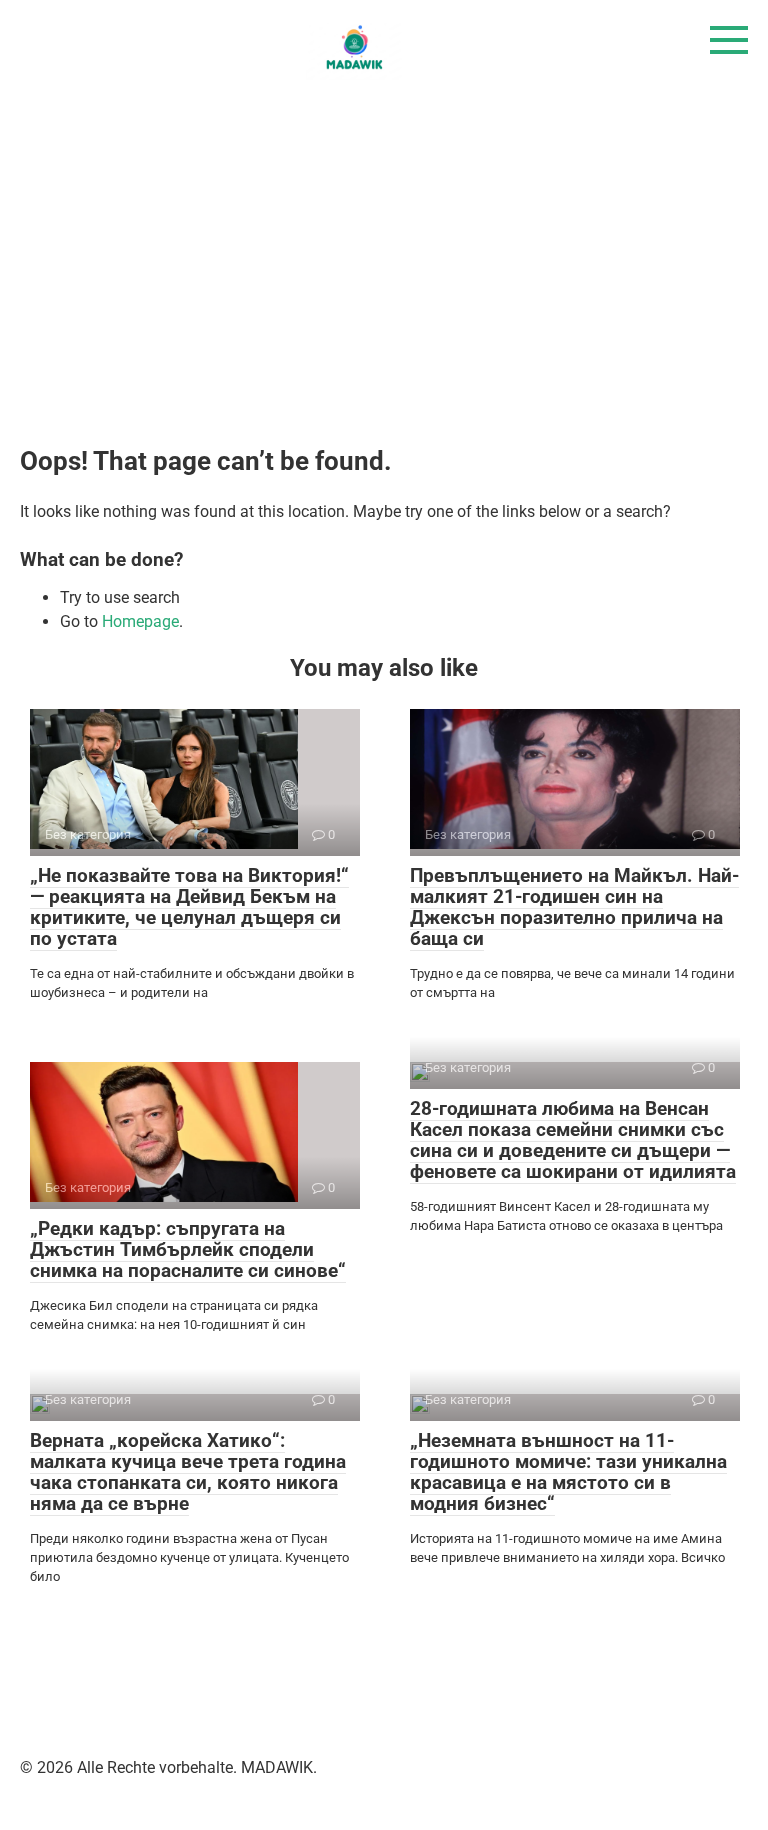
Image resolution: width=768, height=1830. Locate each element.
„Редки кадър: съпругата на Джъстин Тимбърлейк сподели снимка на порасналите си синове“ (188, 1249)
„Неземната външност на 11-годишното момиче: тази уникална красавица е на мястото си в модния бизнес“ (568, 1472)
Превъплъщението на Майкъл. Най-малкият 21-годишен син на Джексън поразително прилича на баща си (574, 907)
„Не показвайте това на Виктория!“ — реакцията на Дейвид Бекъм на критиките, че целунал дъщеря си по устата (189, 907)
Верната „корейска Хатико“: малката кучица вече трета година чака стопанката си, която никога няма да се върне (188, 1472)
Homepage (140, 621)
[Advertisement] (384, 267)
